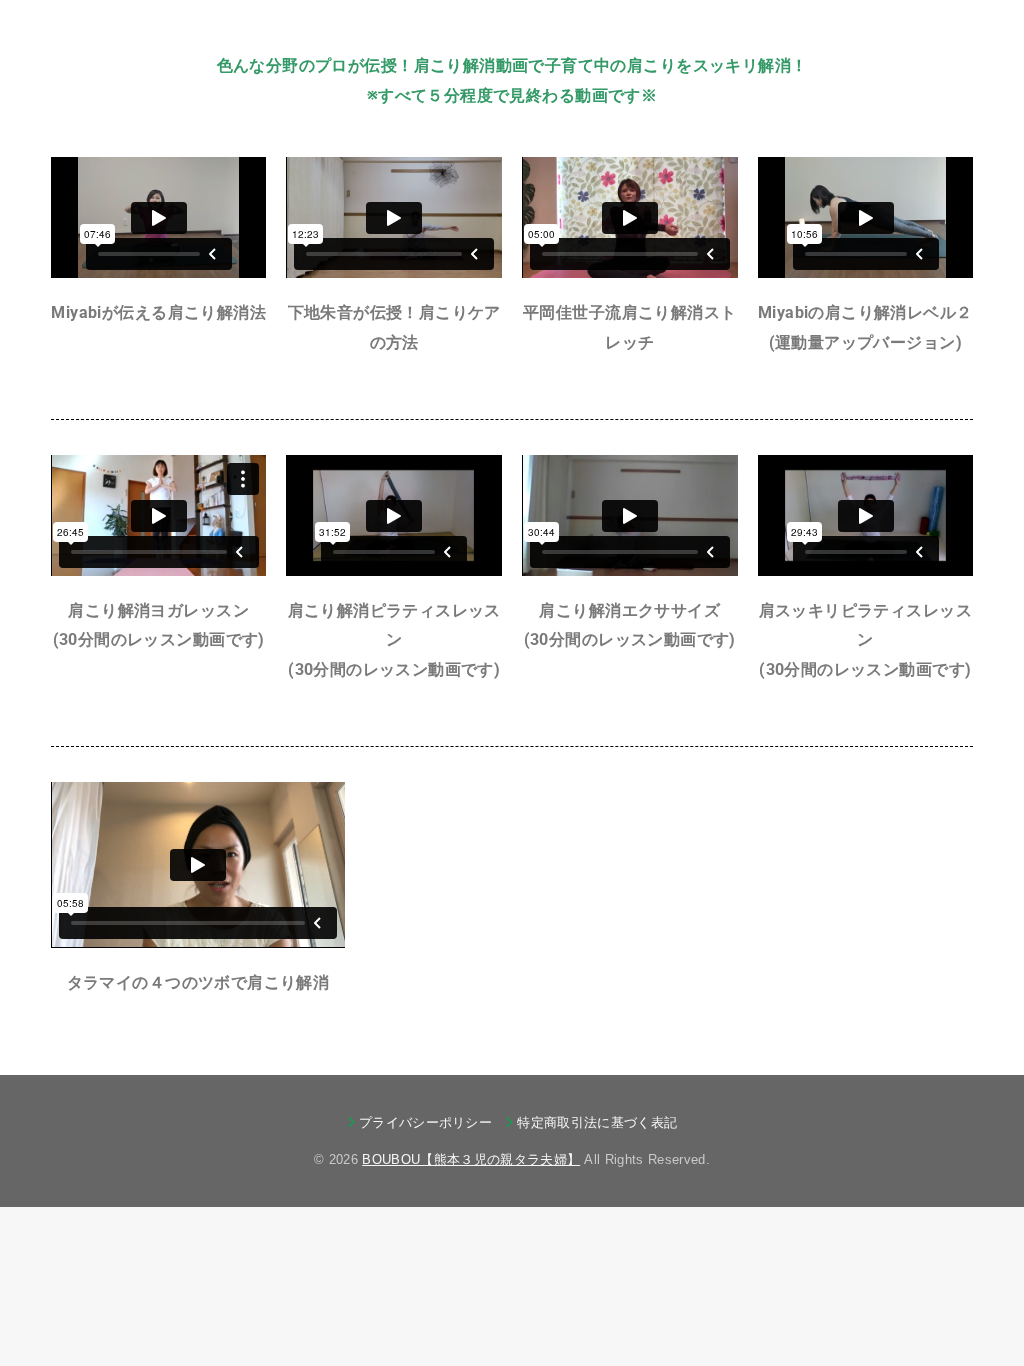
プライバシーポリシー (425, 1122)
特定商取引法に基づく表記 (597, 1122)
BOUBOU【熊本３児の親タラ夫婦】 (471, 1159)
